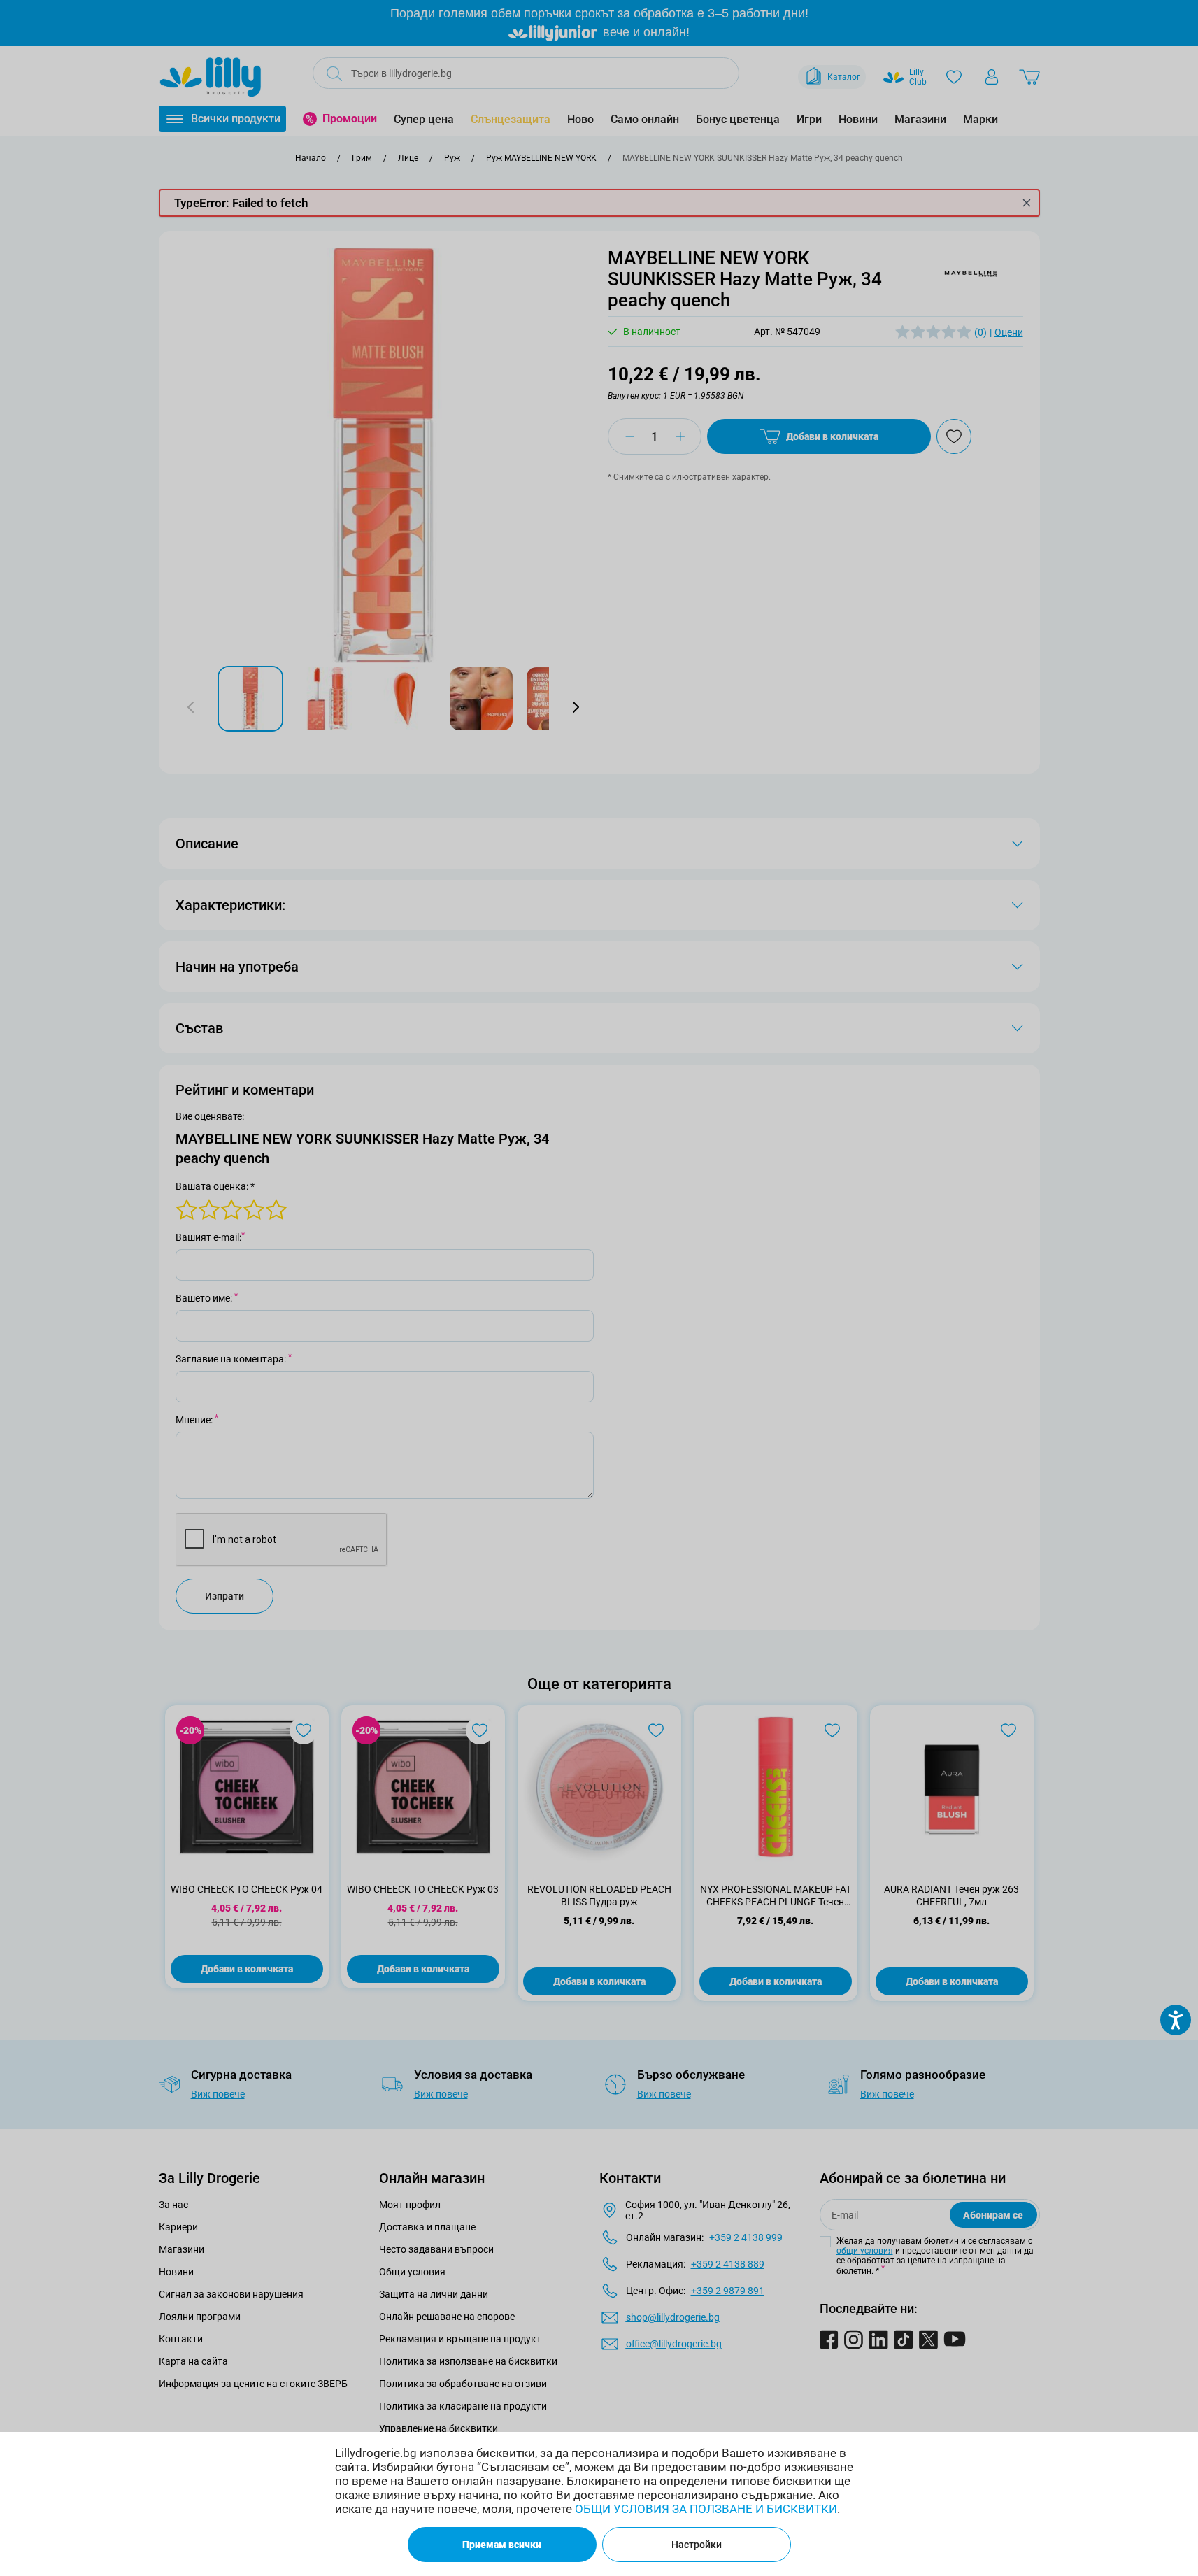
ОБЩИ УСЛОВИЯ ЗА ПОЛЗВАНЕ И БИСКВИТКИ (706, 2509)
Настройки (697, 2545)
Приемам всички (502, 2545)
